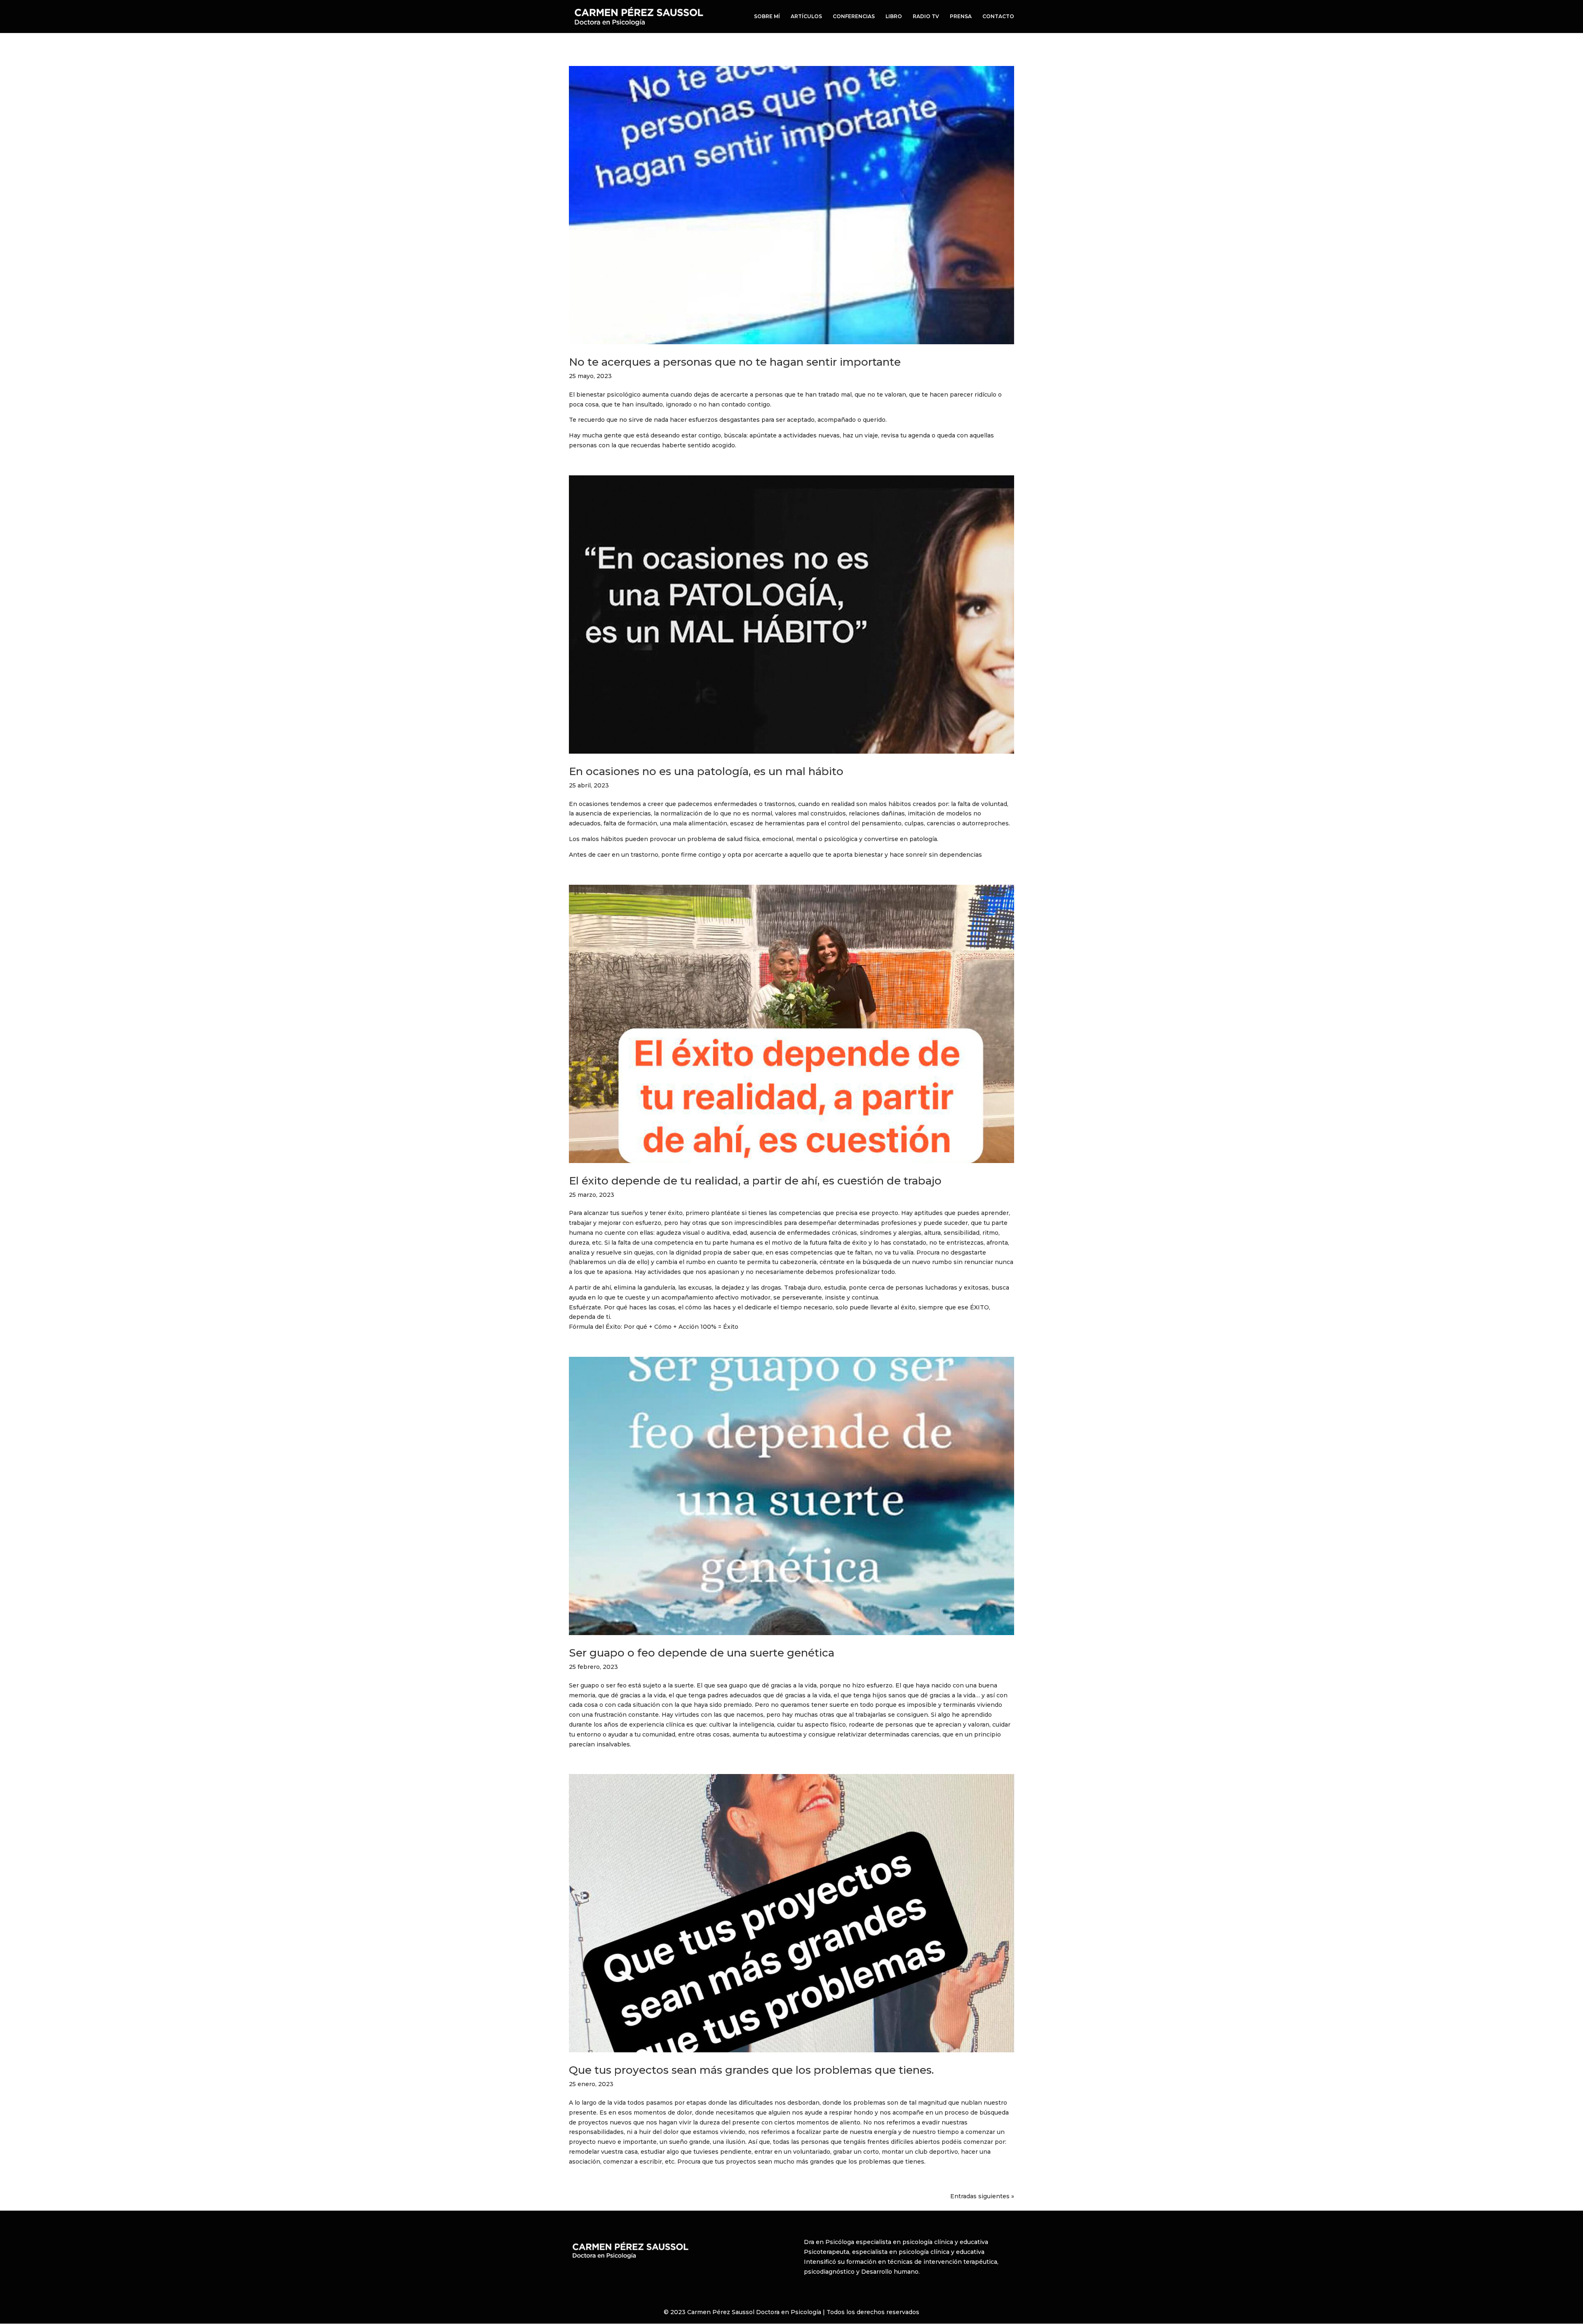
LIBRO (894, 16)
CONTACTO (998, 16)
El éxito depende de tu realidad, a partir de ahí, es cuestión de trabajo (755, 1181)
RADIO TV (926, 16)
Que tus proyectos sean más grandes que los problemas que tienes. (751, 2070)
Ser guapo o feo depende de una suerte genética (702, 1653)
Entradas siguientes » (982, 2196)
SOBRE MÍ (767, 16)
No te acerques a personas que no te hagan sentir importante (735, 362)
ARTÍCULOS (806, 16)
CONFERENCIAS (854, 16)
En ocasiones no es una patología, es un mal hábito (706, 771)
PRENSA (961, 16)
